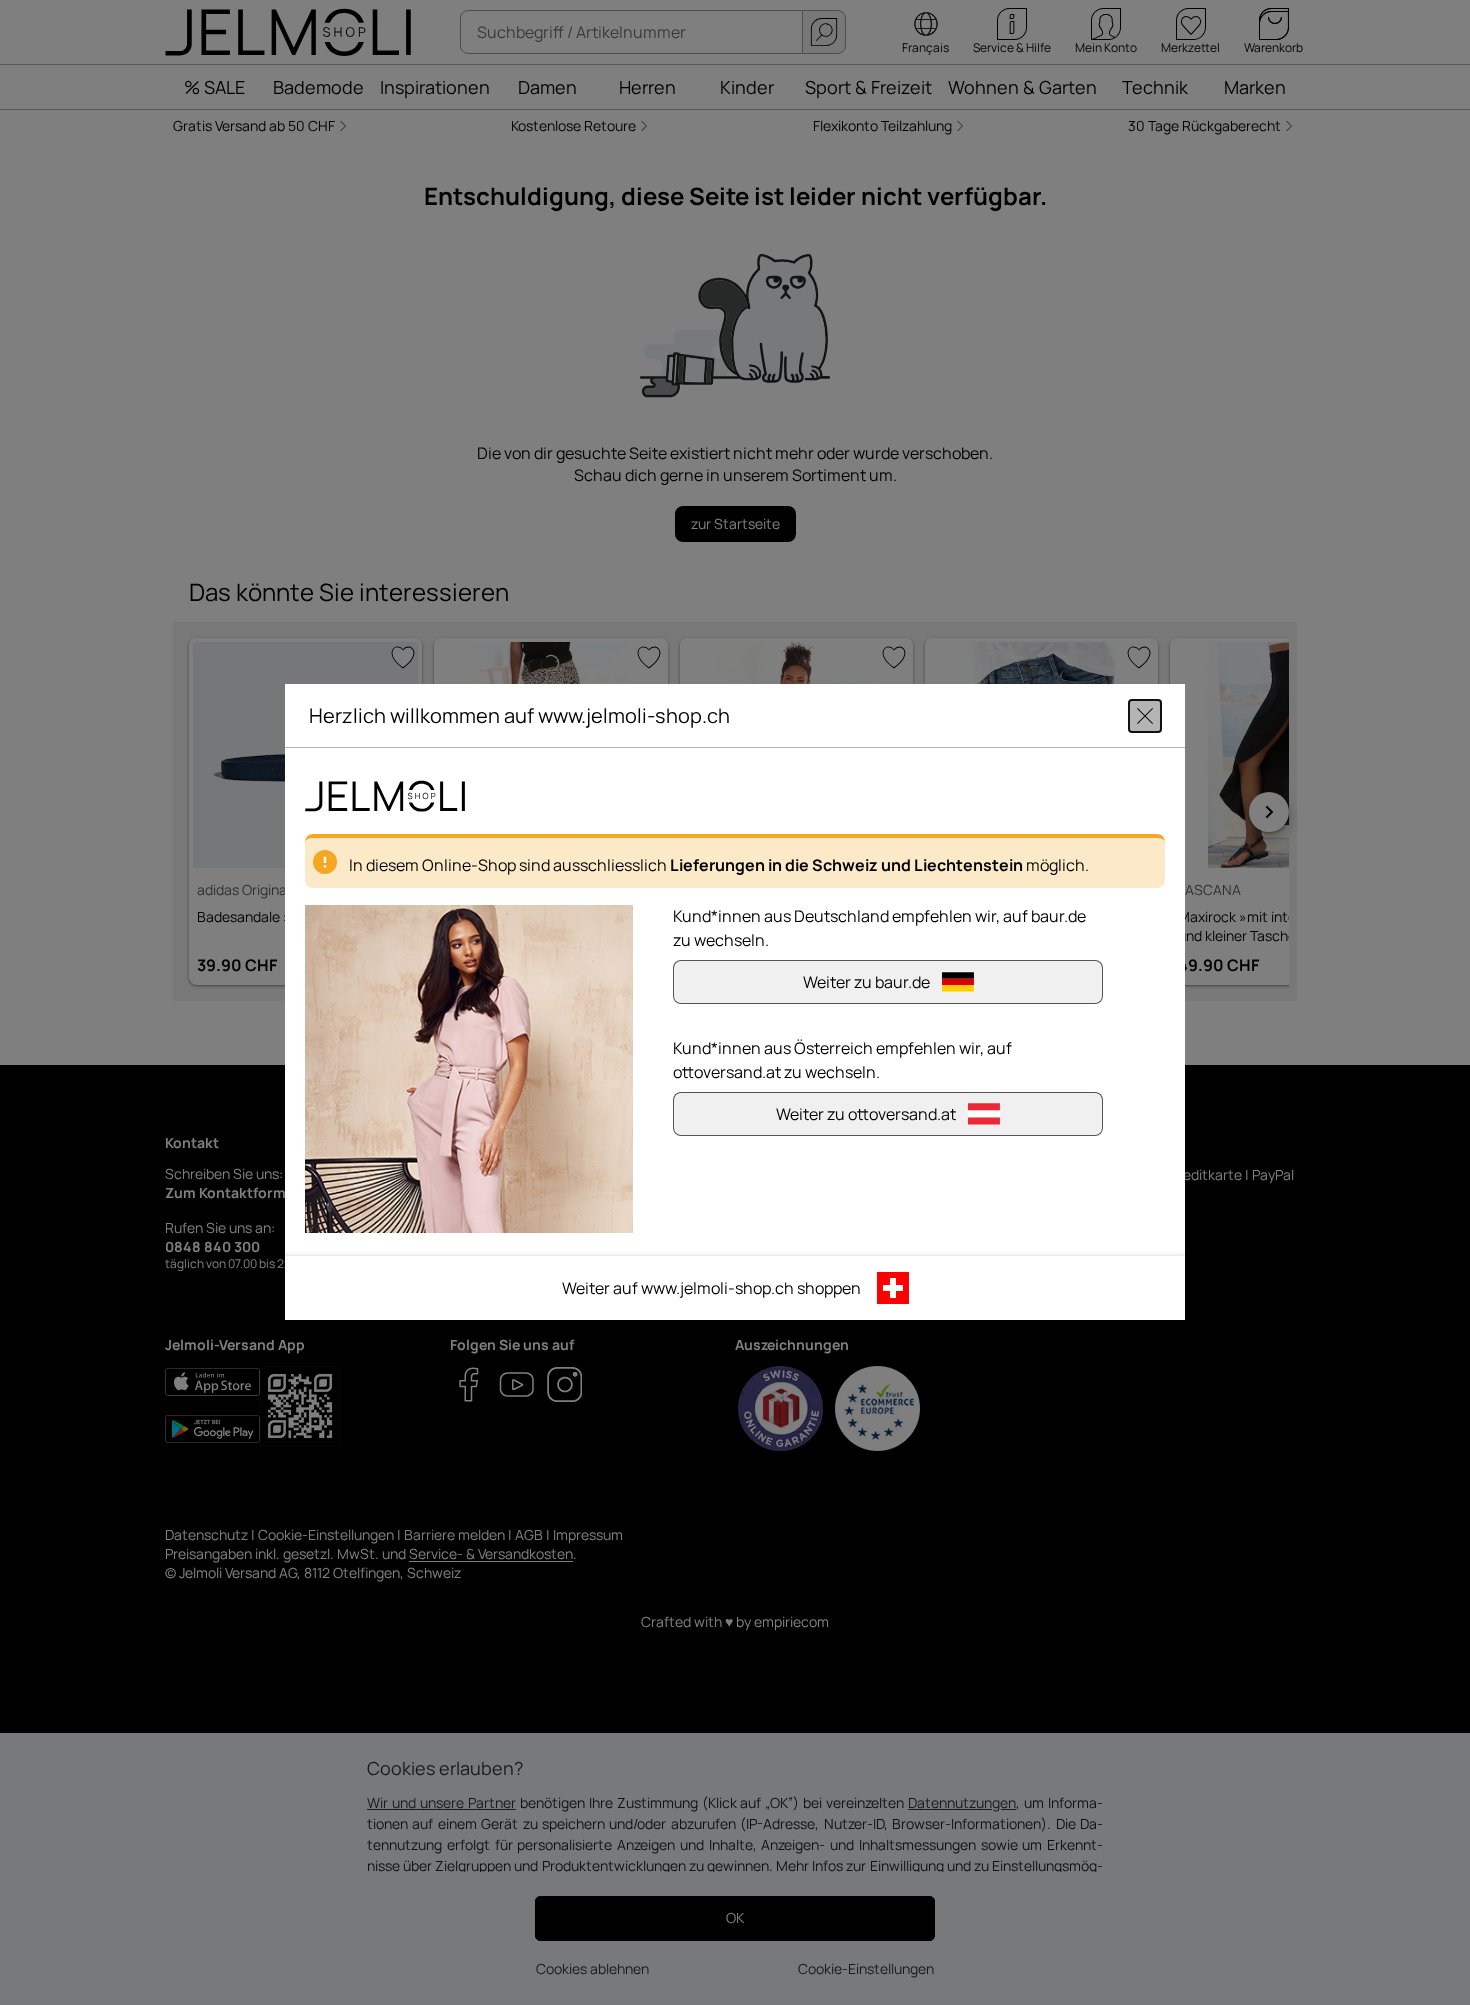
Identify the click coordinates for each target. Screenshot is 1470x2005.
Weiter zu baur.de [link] (866, 983)
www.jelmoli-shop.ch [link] (717, 1289)
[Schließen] (1145, 716)
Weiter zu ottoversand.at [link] (866, 1115)
